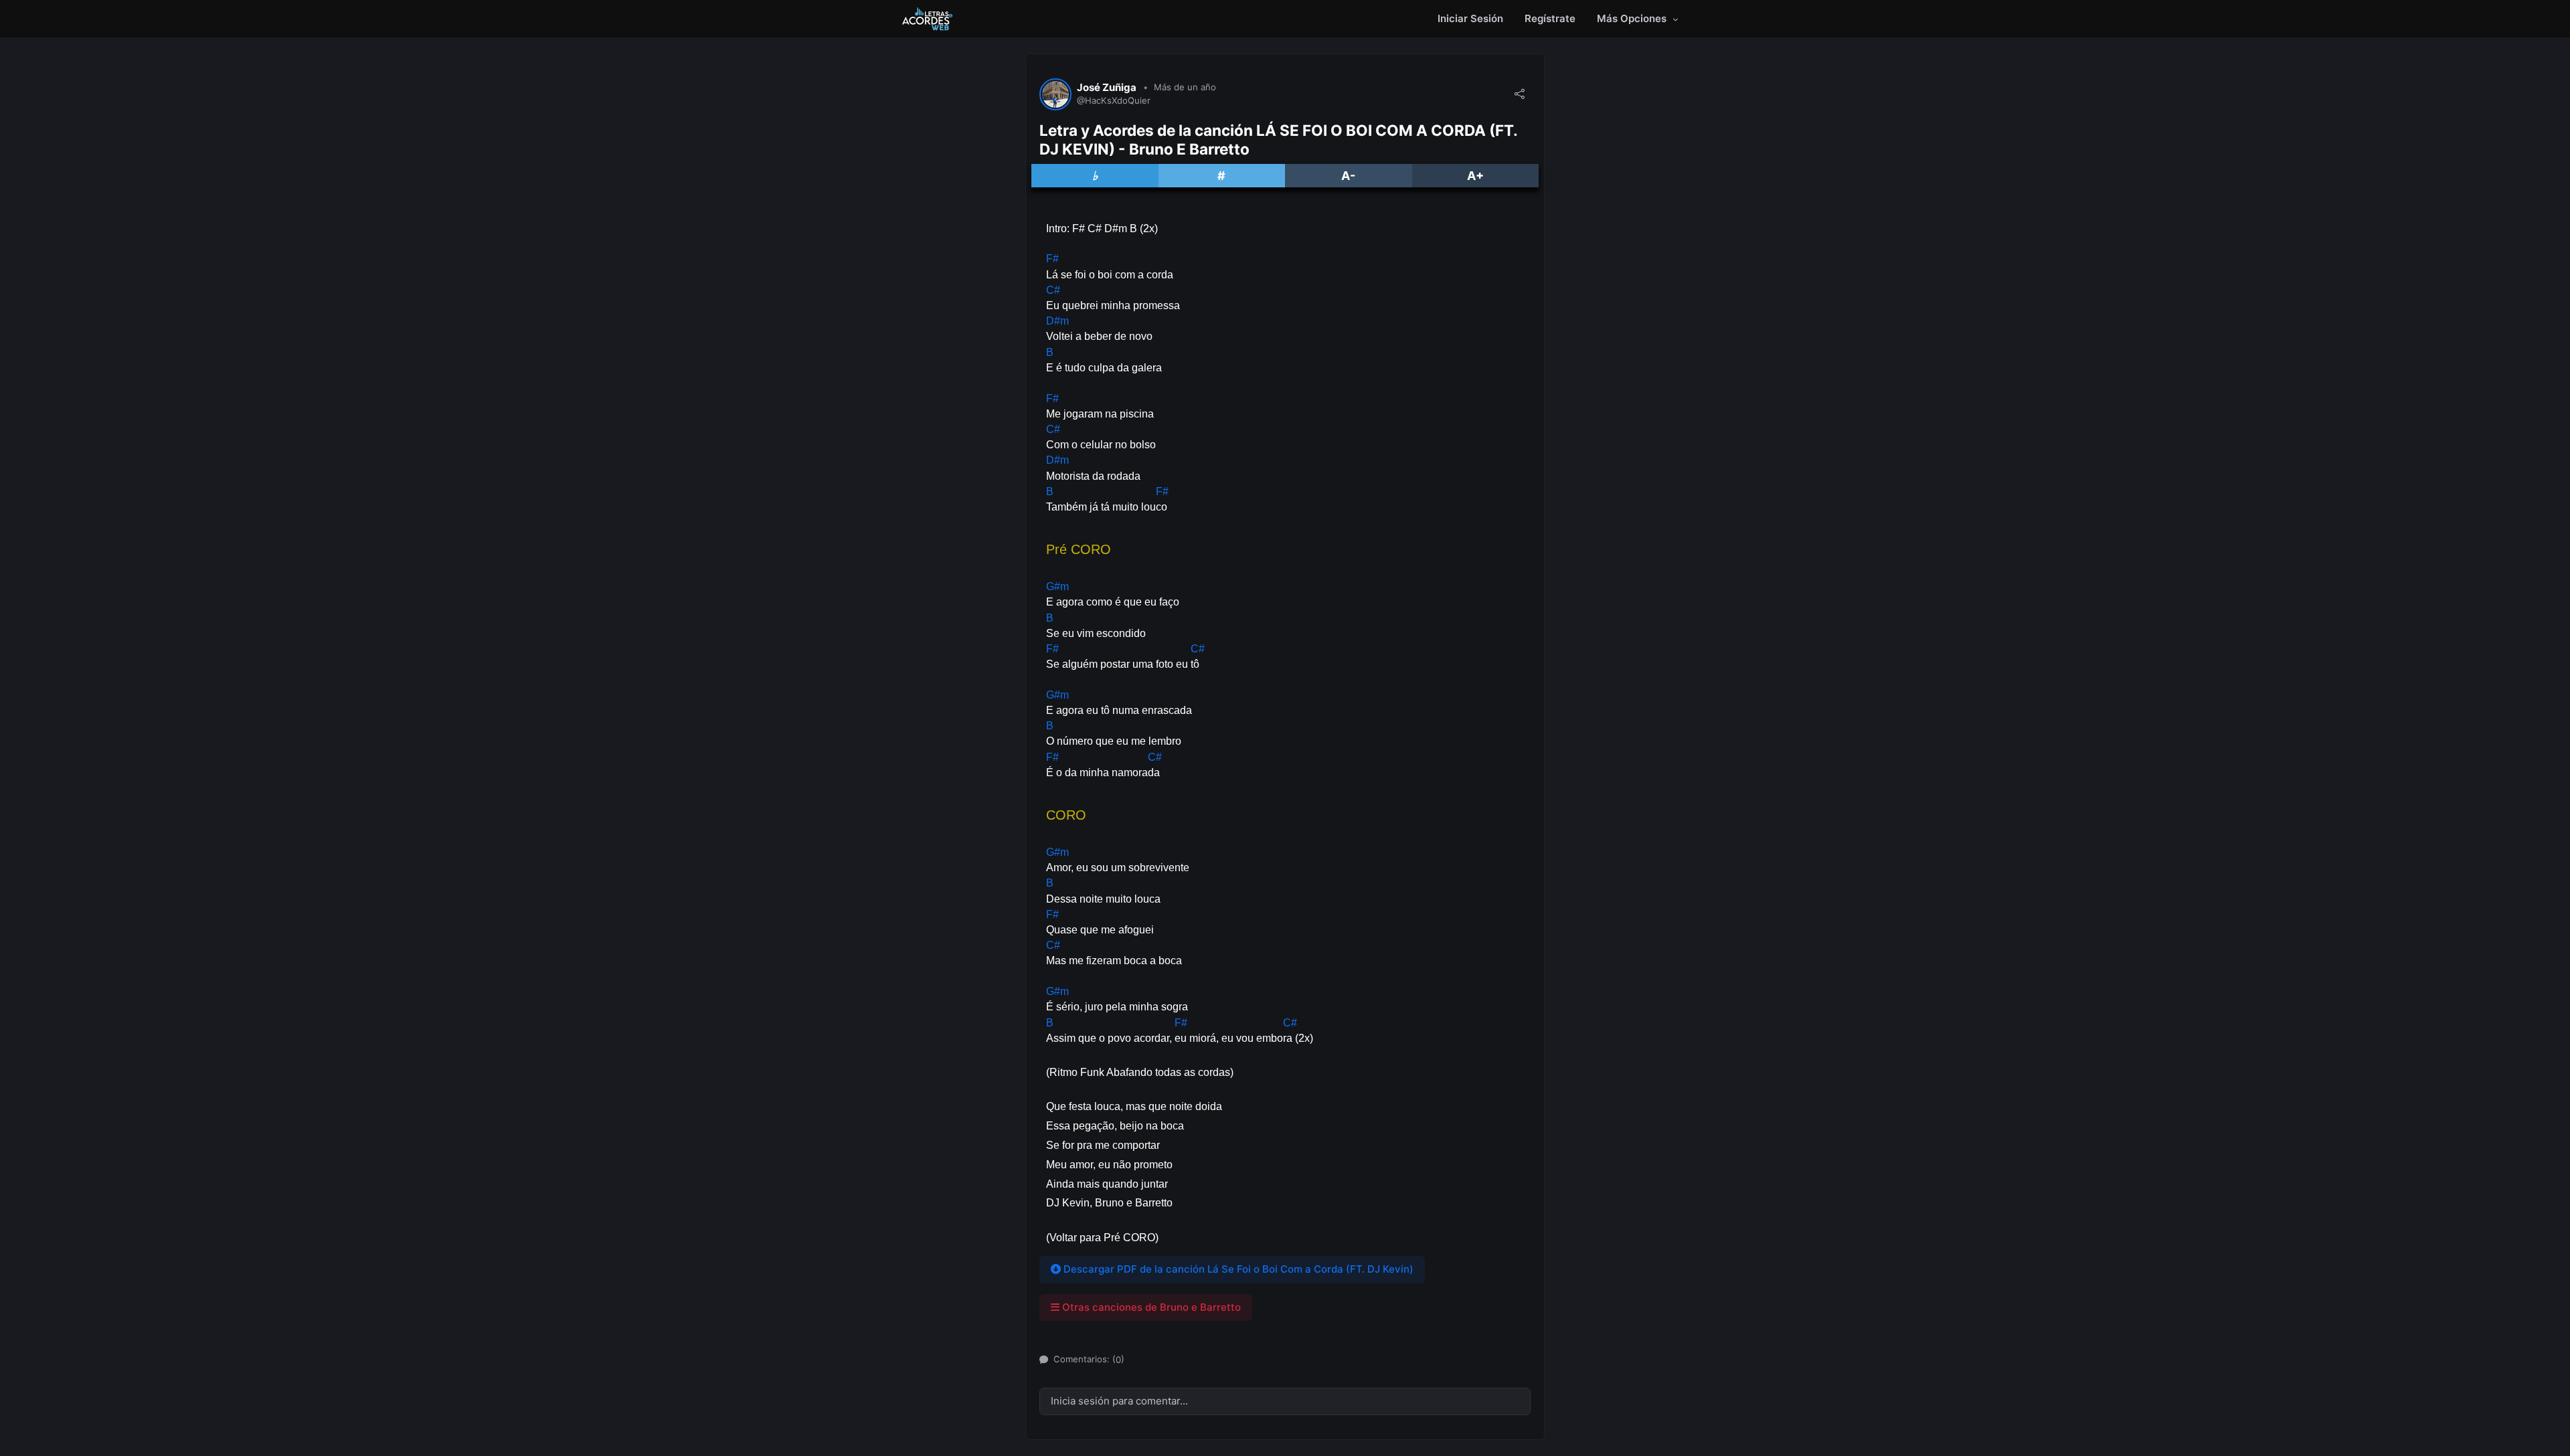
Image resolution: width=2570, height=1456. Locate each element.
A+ (1475, 176)
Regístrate (1550, 18)
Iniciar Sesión (1470, 18)
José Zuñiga (1107, 88)
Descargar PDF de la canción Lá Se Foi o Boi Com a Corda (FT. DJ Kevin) (1237, 1269)
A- (1348, 176)
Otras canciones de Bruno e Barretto (1150, 1307)
